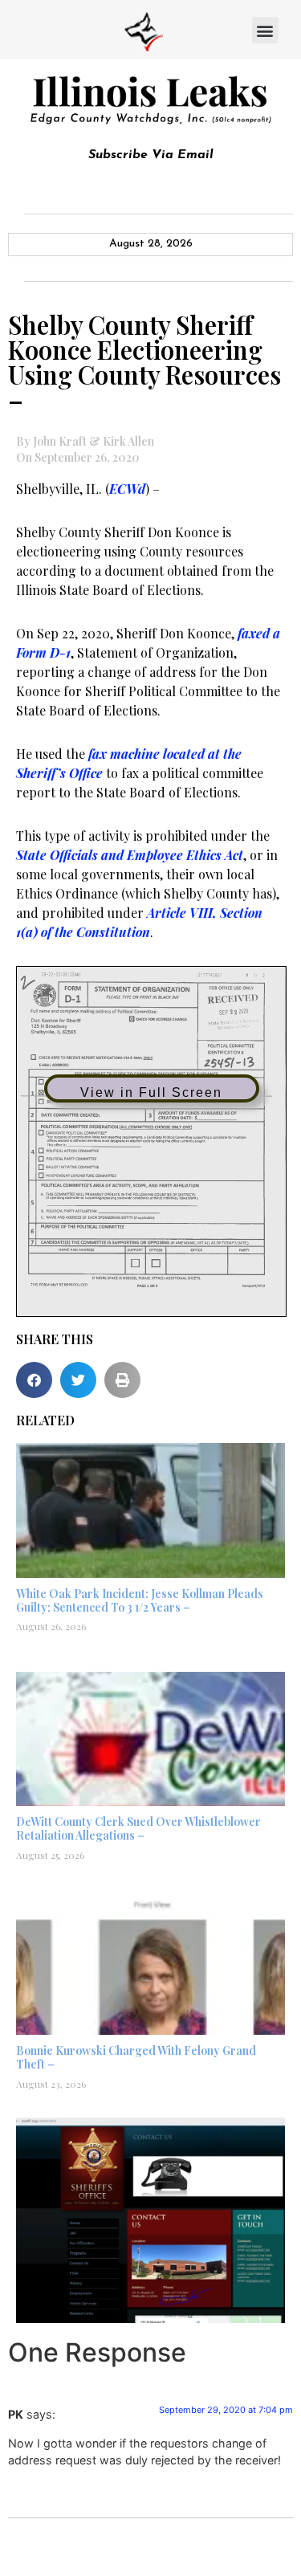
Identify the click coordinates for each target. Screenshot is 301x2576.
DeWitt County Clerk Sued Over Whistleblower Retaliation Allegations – (138, 1828)
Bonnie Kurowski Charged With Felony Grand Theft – (136, 2057)
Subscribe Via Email (151, 155)
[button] (265, 30)
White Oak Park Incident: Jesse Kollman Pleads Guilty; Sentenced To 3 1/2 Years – (140, 1600)
